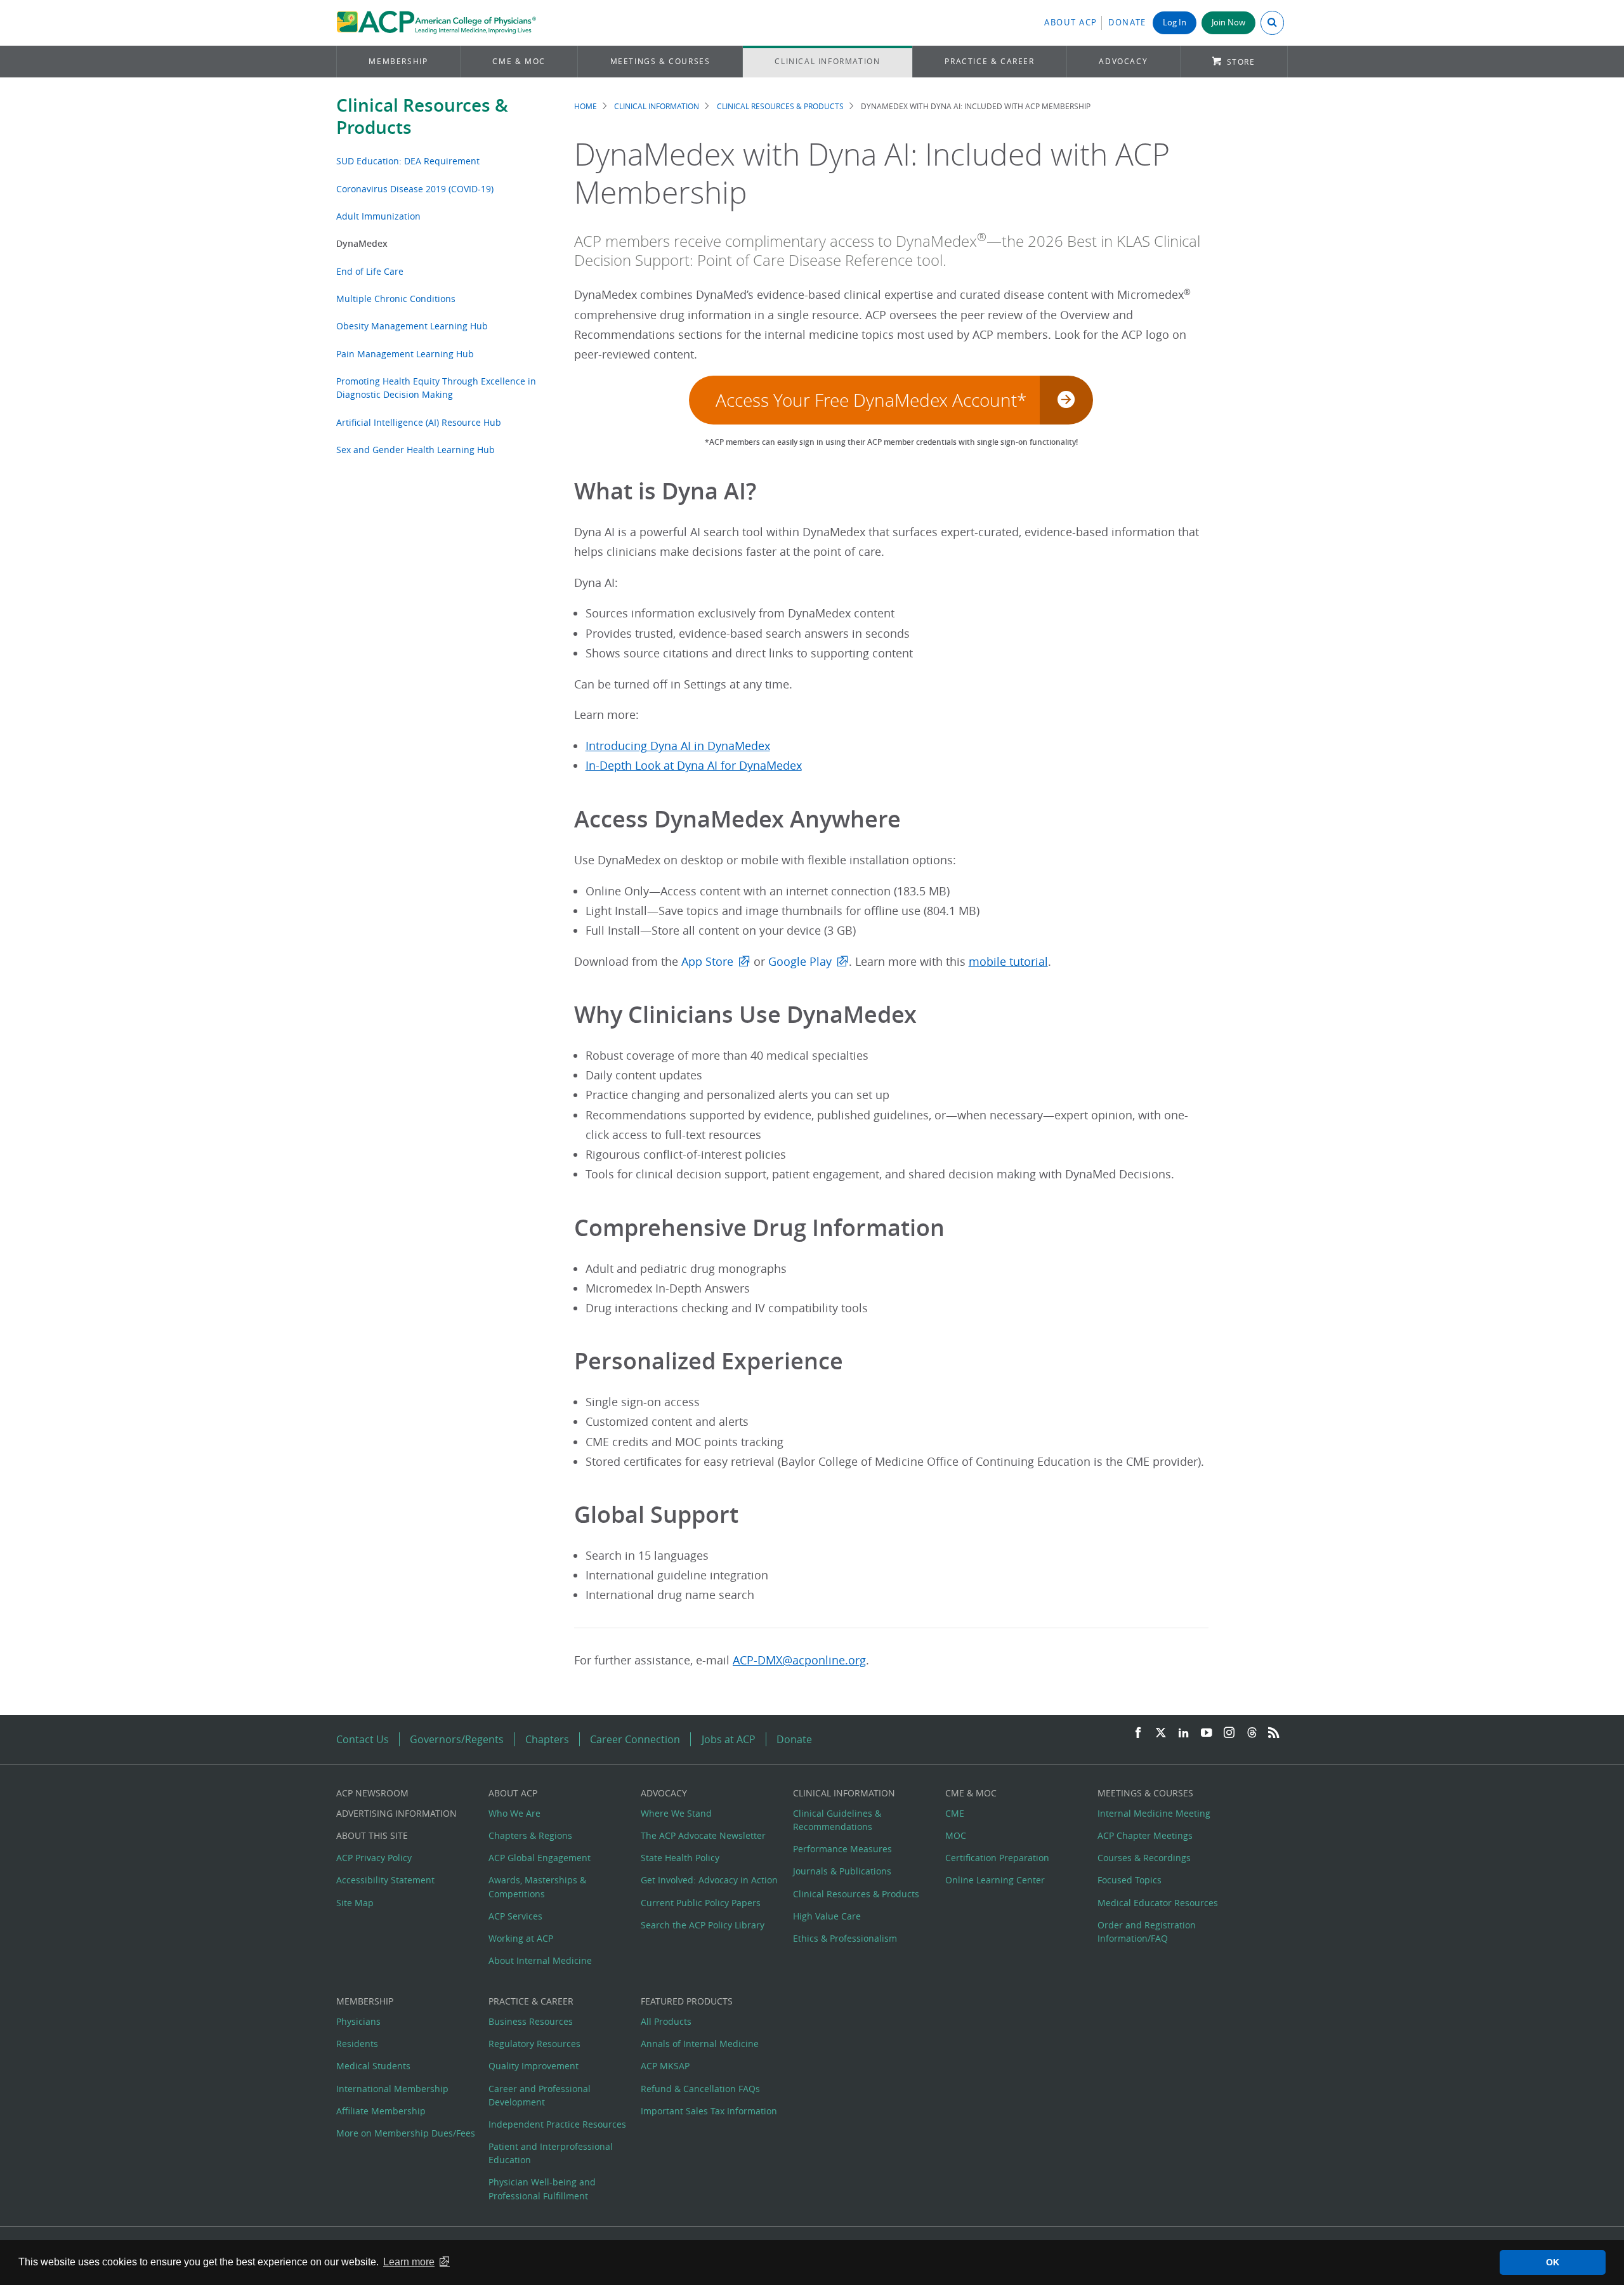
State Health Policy (680, 1858)
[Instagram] (1229, 1733)
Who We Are (514, 1813)
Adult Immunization (378, 216)
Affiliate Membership (381, 2111)
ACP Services (515, 1916)
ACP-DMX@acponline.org (799, 1660)
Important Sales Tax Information (709, 2111)
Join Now (1228, 23)
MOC (956, 1835)
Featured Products (687, 2001)
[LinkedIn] (1184, 1733)
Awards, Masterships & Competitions (537, 1887)
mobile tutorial (1008, 962)
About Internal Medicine (540, 1960)
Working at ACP (521, 1938)
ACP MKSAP (665, 2066)
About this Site (372, 1835)
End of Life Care (370, 271)
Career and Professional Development (540, 2095)
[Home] (436, 23)
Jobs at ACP (729, 1739)
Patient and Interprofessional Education (551, 2153)
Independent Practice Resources (557, 2124)
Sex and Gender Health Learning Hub (416, 450)
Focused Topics (1130, 1880)
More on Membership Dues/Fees (406, 2133)
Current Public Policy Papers (701, 1903)
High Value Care (827, 1916)
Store (1241, 62)
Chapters (547, 1739)
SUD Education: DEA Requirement (408, 161)
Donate (1127, 23)
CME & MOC (519, 61)
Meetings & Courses (660, 61)
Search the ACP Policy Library (703, 1925)
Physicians (358, 2021)
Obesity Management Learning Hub (412, 326)
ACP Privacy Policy (374, 1858)
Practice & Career (989, 61)
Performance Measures (842, 1849)
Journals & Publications (842, 1871)
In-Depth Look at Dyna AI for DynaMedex (694, 766)
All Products (666, 2021)
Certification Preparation (997, 1858)
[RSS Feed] (1274, 1733)
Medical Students (373, 2066)
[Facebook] (1138, 1733)
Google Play (800, 962)
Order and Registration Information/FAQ (1147, 1932)
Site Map (355, 1903)
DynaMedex (362, 243)
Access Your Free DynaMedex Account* (871, 400)
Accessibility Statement (385, 1880)
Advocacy (1123, 61)
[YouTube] (1207, 1733)
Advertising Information (396, 1813)
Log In (1175, 23)
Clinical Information (827, 61)
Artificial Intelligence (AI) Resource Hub (419, 422)
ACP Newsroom (372, 1793)
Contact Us (363, 1739)
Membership (398, 61)
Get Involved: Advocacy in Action (709, 1880)
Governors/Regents (457, 1739)
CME (955, 1813)
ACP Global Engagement (540, 1858)
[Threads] (1252, 1733)
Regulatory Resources (534, 2044)
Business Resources (531, 2021)
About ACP (1071, 23)
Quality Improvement (534, 2066)
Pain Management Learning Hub (405, 354)
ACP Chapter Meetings (1145, 1835)
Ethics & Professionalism (845, 1938)
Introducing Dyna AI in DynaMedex (678, 746)
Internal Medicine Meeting (1154, 1813)
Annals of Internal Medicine (700, 2044)
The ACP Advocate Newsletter (703, 1835)
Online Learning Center (995, 1880)
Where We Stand (676, 1813)
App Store (707, 962)
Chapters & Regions (530, 1835)
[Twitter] (1161, 1733)
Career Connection (635, 1739)
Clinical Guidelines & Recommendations (837, 1820)
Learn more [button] (409, 2262)
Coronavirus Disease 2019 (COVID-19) (415, 189)
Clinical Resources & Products (422, 116)
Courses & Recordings (1144, 1858)
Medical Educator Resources (1158, 1903)
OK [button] (1553, 2262)
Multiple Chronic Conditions (396, 299)
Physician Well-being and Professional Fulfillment (542, 2189)
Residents (357, 2044)
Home (586, 106)
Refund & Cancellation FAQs (700, 2089)
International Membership (392, 2089)
